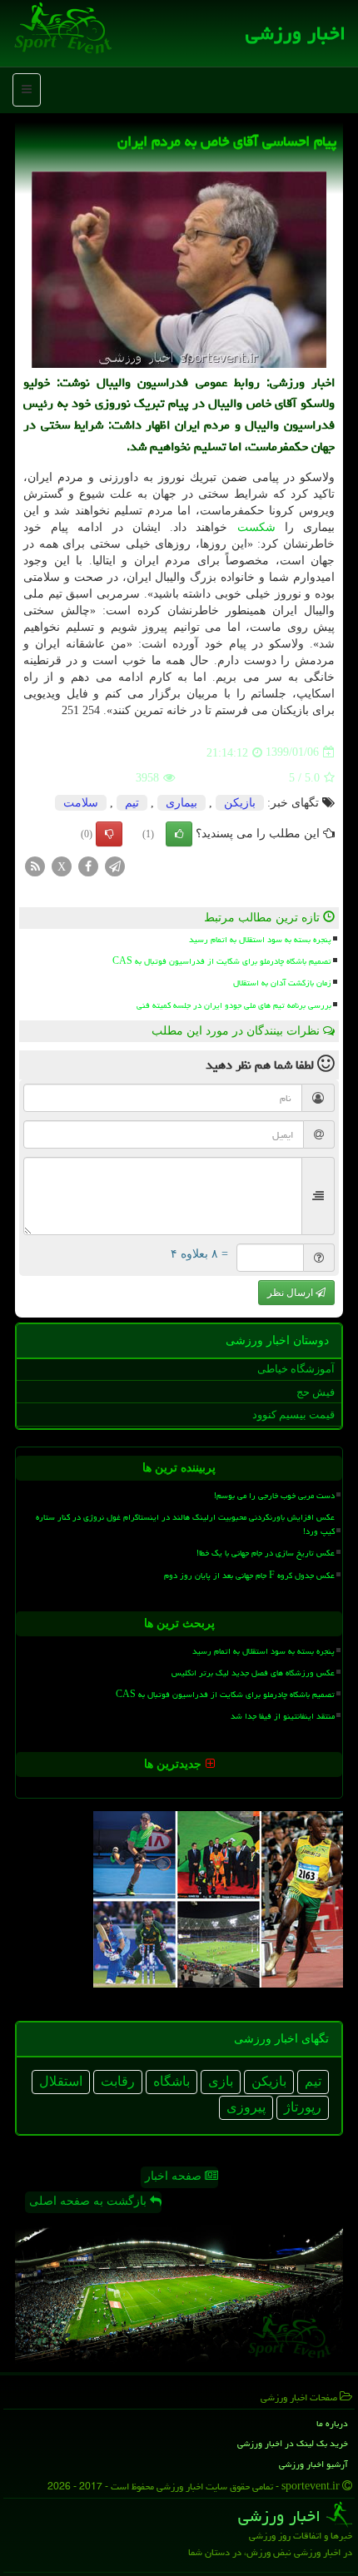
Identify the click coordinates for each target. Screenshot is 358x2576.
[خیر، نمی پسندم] (109, 834)
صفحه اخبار (175, 2176)
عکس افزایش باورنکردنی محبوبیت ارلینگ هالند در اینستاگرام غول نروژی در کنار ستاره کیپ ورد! (185, 1524)
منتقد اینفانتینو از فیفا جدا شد (283, 1716)
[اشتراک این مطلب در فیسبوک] (88, 865)
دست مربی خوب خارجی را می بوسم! (274, 1496)
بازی (221, 2081)
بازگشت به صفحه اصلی (89, 2201)
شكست (256, 527)
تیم (132, 803)
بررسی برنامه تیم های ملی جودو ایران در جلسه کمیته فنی (234, 1005)
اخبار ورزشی (296, 33)
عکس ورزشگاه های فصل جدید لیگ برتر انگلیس (253, 1673)
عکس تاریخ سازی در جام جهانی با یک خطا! (266, 1553)
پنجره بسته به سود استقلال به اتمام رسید (260, 940)
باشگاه (172, 2081)
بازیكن (240, 803)
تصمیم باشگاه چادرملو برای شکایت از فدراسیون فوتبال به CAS (222, 961)
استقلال (61, 2081)
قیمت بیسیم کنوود (293, 1415)
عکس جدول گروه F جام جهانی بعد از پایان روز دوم (249, 1576)
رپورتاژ (303, 2107)
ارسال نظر (291, 1293)
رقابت (118, 2081)
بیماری (181, 803)
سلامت (81, 803)
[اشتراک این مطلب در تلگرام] (115, 865)
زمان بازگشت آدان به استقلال (282, 983)
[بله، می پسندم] (179, 834)
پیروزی (246, 2107)
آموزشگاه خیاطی (296, 1369)
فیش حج (316, 1392)
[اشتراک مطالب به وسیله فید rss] (35, 865)
